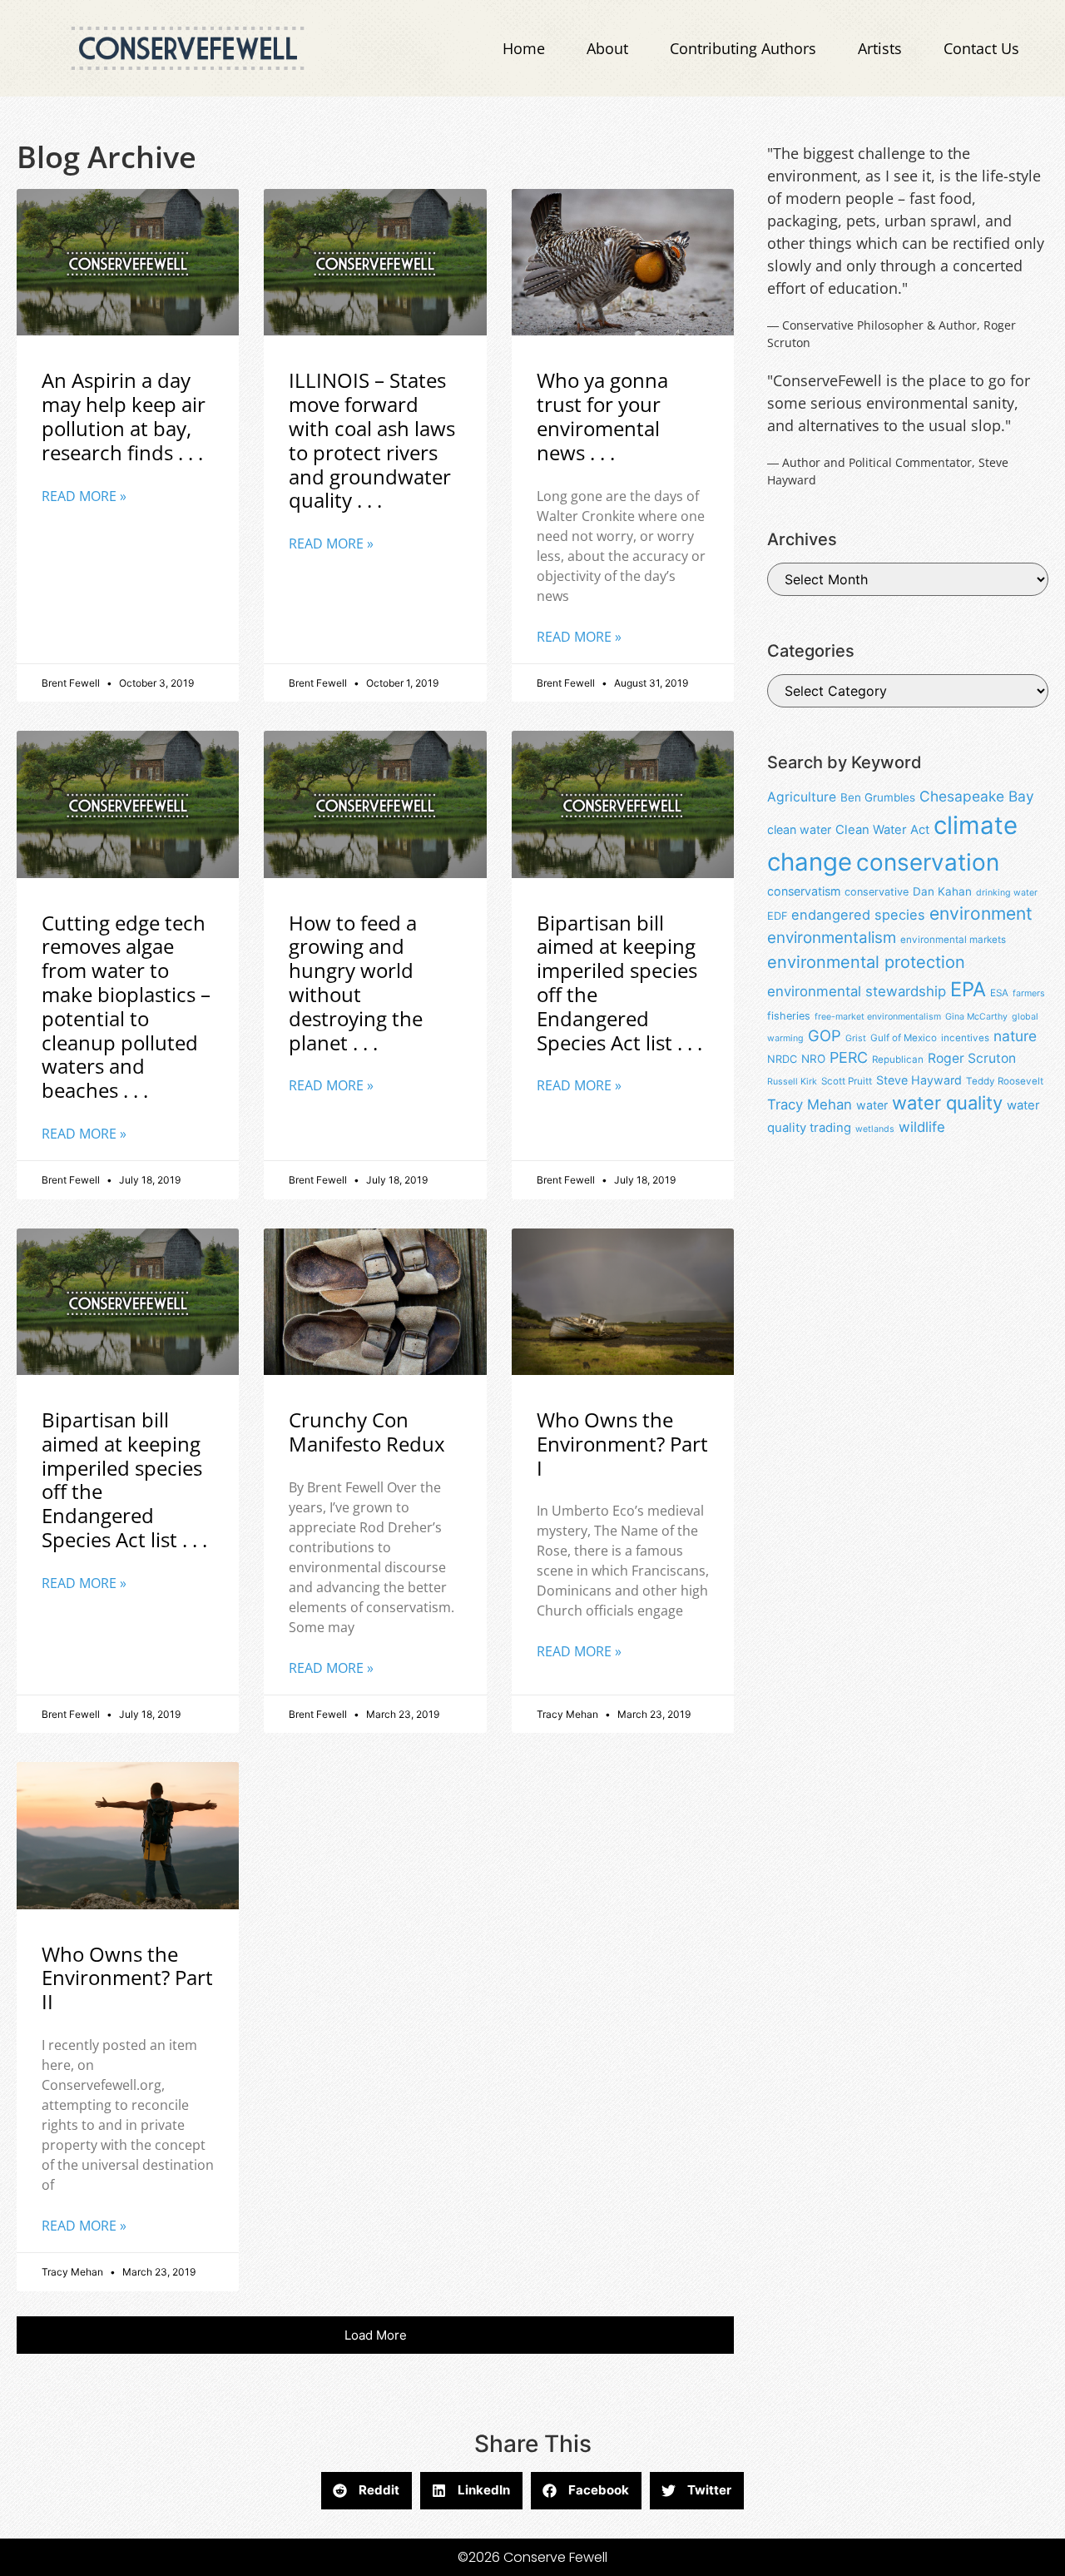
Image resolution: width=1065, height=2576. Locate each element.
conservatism (804, 891)
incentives (965, 1038)
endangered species (858, 915)
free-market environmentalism (878, 1017)
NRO (813, 1059)
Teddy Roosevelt (1005, 1081)
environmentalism (832, 938)
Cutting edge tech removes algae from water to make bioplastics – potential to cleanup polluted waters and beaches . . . (126, 1007)
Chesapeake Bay (977, 796)
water (872, 1105)
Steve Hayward (919, 1080)
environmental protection (866, 962)
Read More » (84, 496)
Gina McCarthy (976, 1017)
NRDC (782, 1059)
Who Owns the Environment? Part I (622, 1444)
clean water (799, 829)
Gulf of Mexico (904, 1038)
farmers (1029, 993)
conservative (877, 892)
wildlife (922, 1127)
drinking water (1007, 893)
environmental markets (953, 940)
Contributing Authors (743, 48)
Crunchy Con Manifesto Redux (367, 1432)
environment (981, 913)
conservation (928, 862)
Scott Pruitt (847, 1081)
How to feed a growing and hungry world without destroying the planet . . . (356, 983)
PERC (849, 1057)
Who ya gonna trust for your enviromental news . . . (602, 416)
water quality (947, 1103)
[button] (375, 2335)
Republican (898, 1060)
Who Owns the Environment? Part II (127, 1978)
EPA (968, 989)
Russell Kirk (792, 1082)
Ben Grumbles (878, 797)
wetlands (875, 1129)
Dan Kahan (942, 891)
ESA (999, 993)
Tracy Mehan (810, 1104)
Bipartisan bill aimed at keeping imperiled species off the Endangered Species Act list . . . (619, 983)
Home (524, 48)
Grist (856, 1038)
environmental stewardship (857, 991)
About (607, 48)
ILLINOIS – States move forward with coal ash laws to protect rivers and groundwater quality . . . (372, 440)
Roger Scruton (972, 1058)
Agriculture (802, 797)
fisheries (789, 1016)
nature (1015, 1036)
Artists (880, 48)
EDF (777, 916)
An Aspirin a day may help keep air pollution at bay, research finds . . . (124, 416)
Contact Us (981, 48)
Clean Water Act (882, 830)
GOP (825, 1035)
